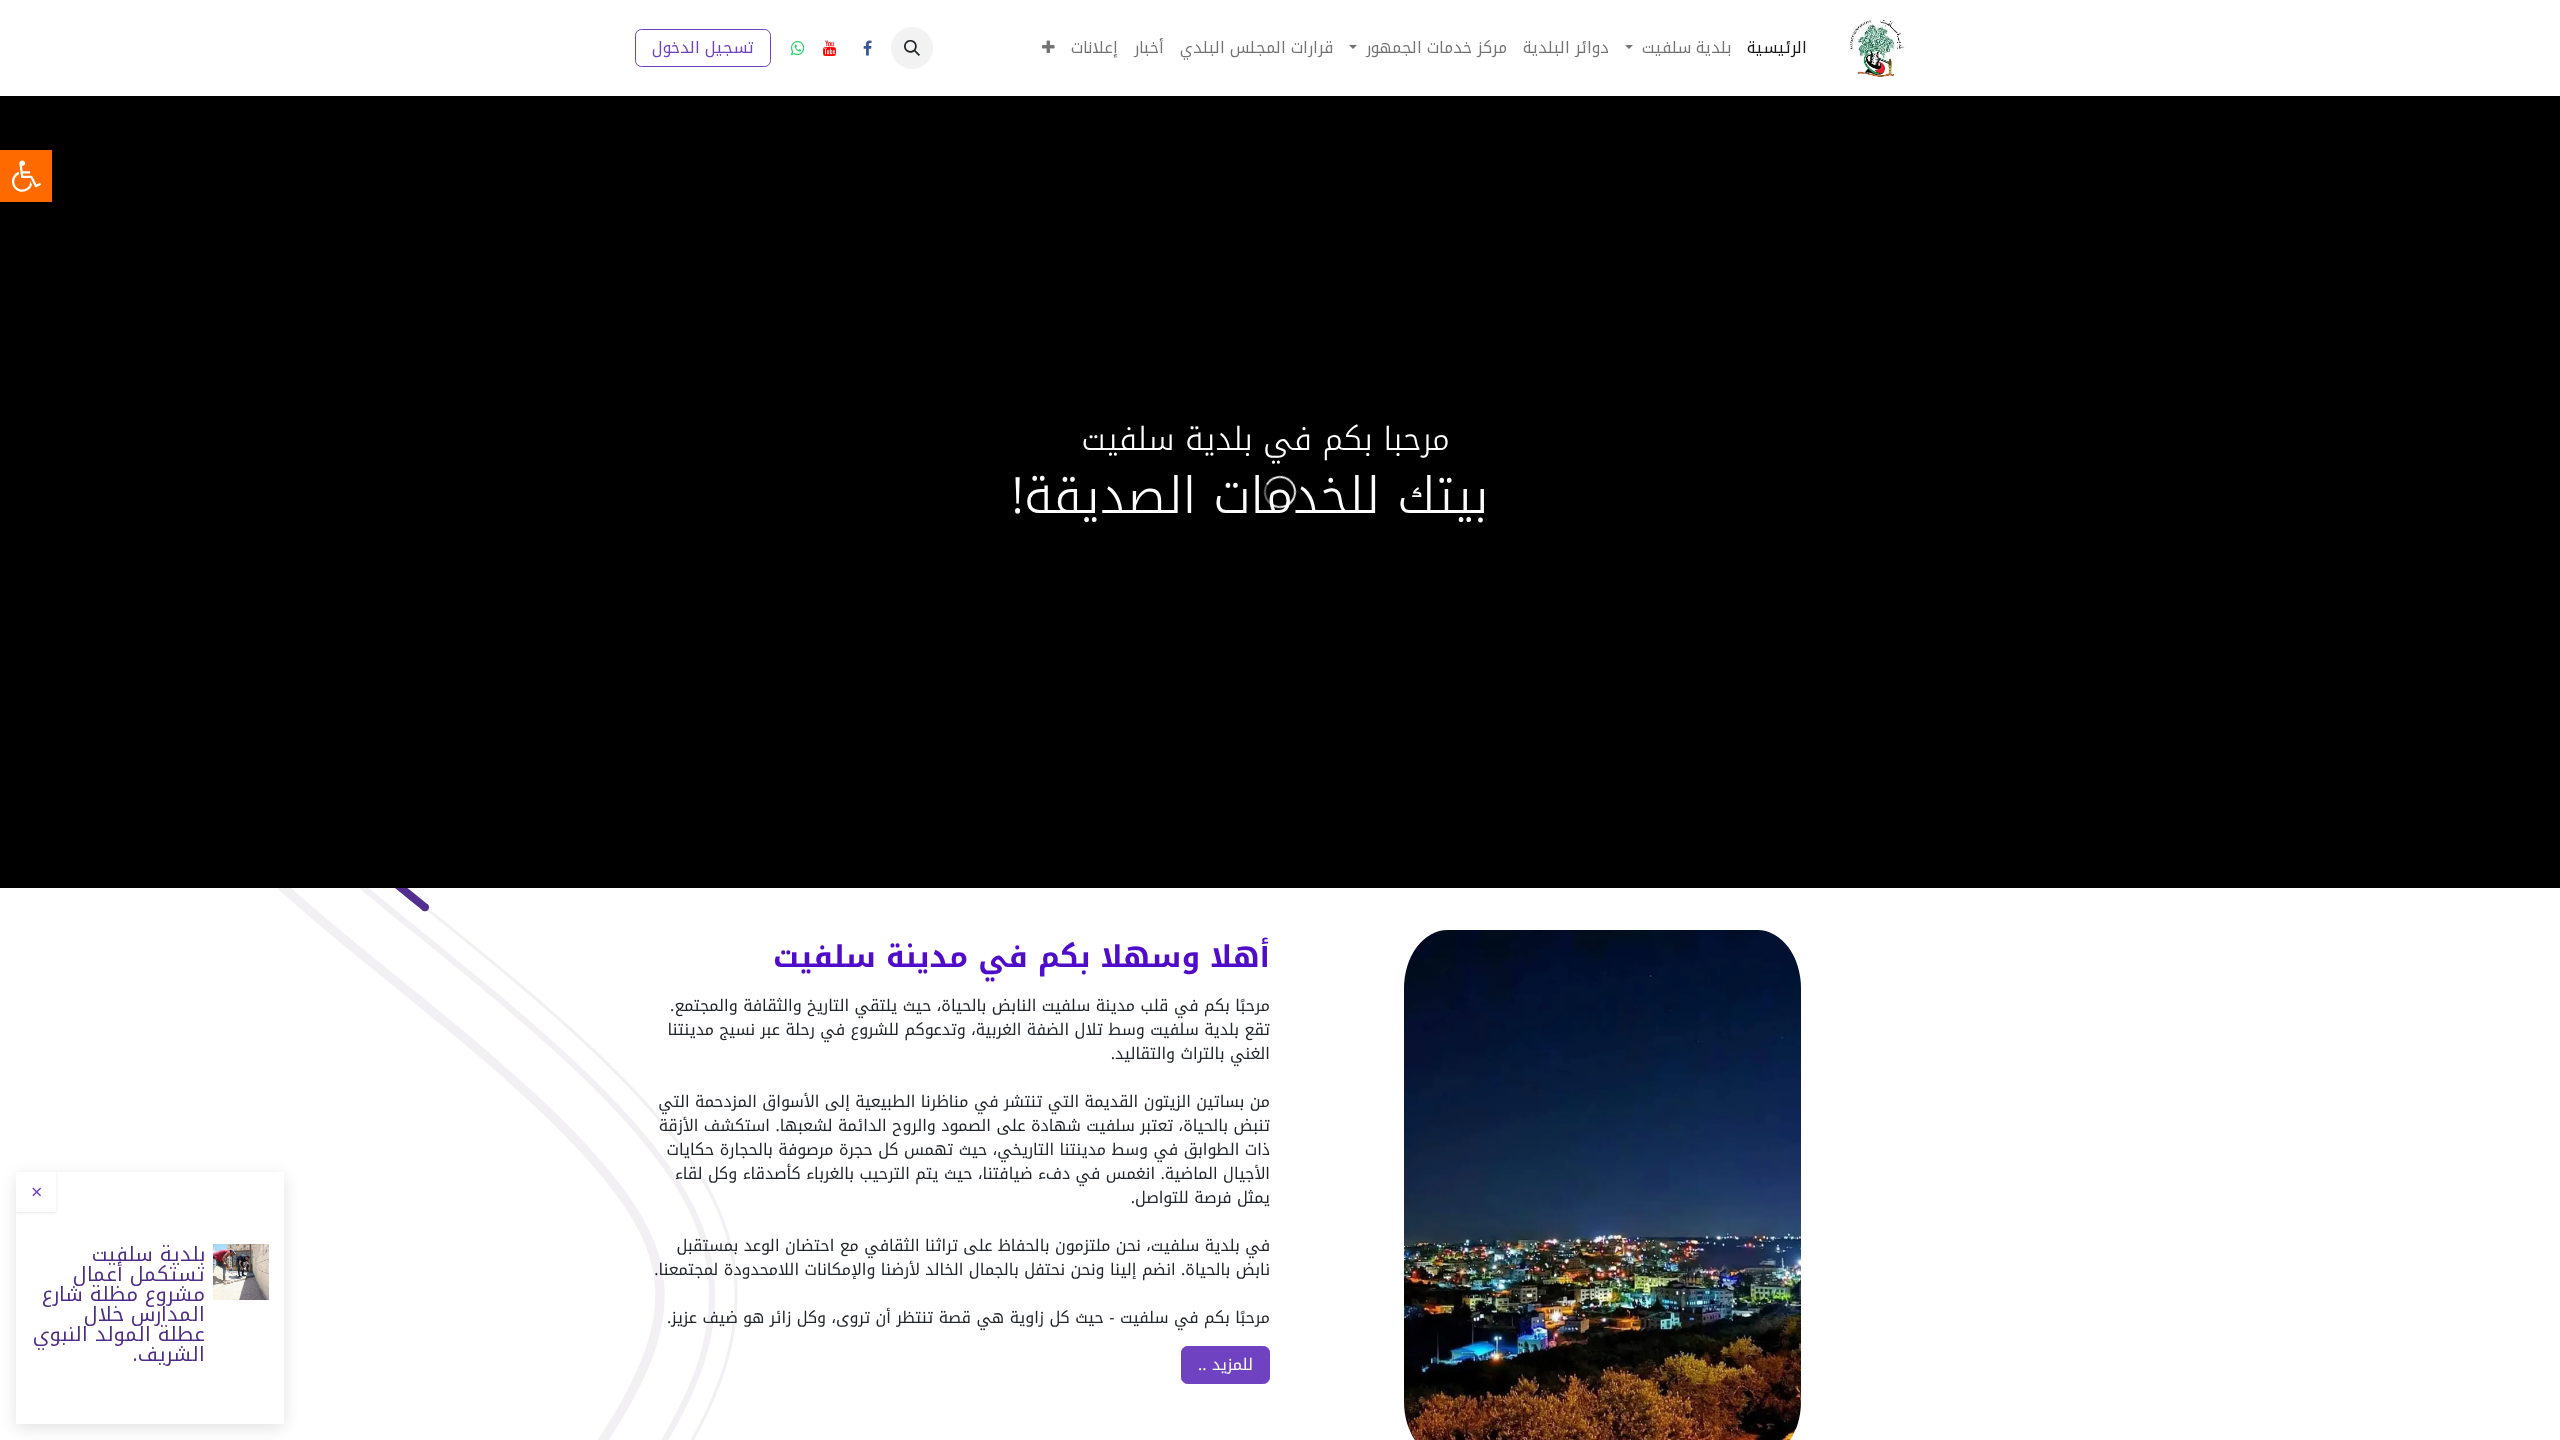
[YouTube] (830, 48)
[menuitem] (1777, 48)
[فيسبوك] (867, 48)
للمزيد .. (1225, 1364)
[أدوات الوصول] (26, 176)
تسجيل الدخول (703, 47)
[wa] (798, 48)
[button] (912, 48)
